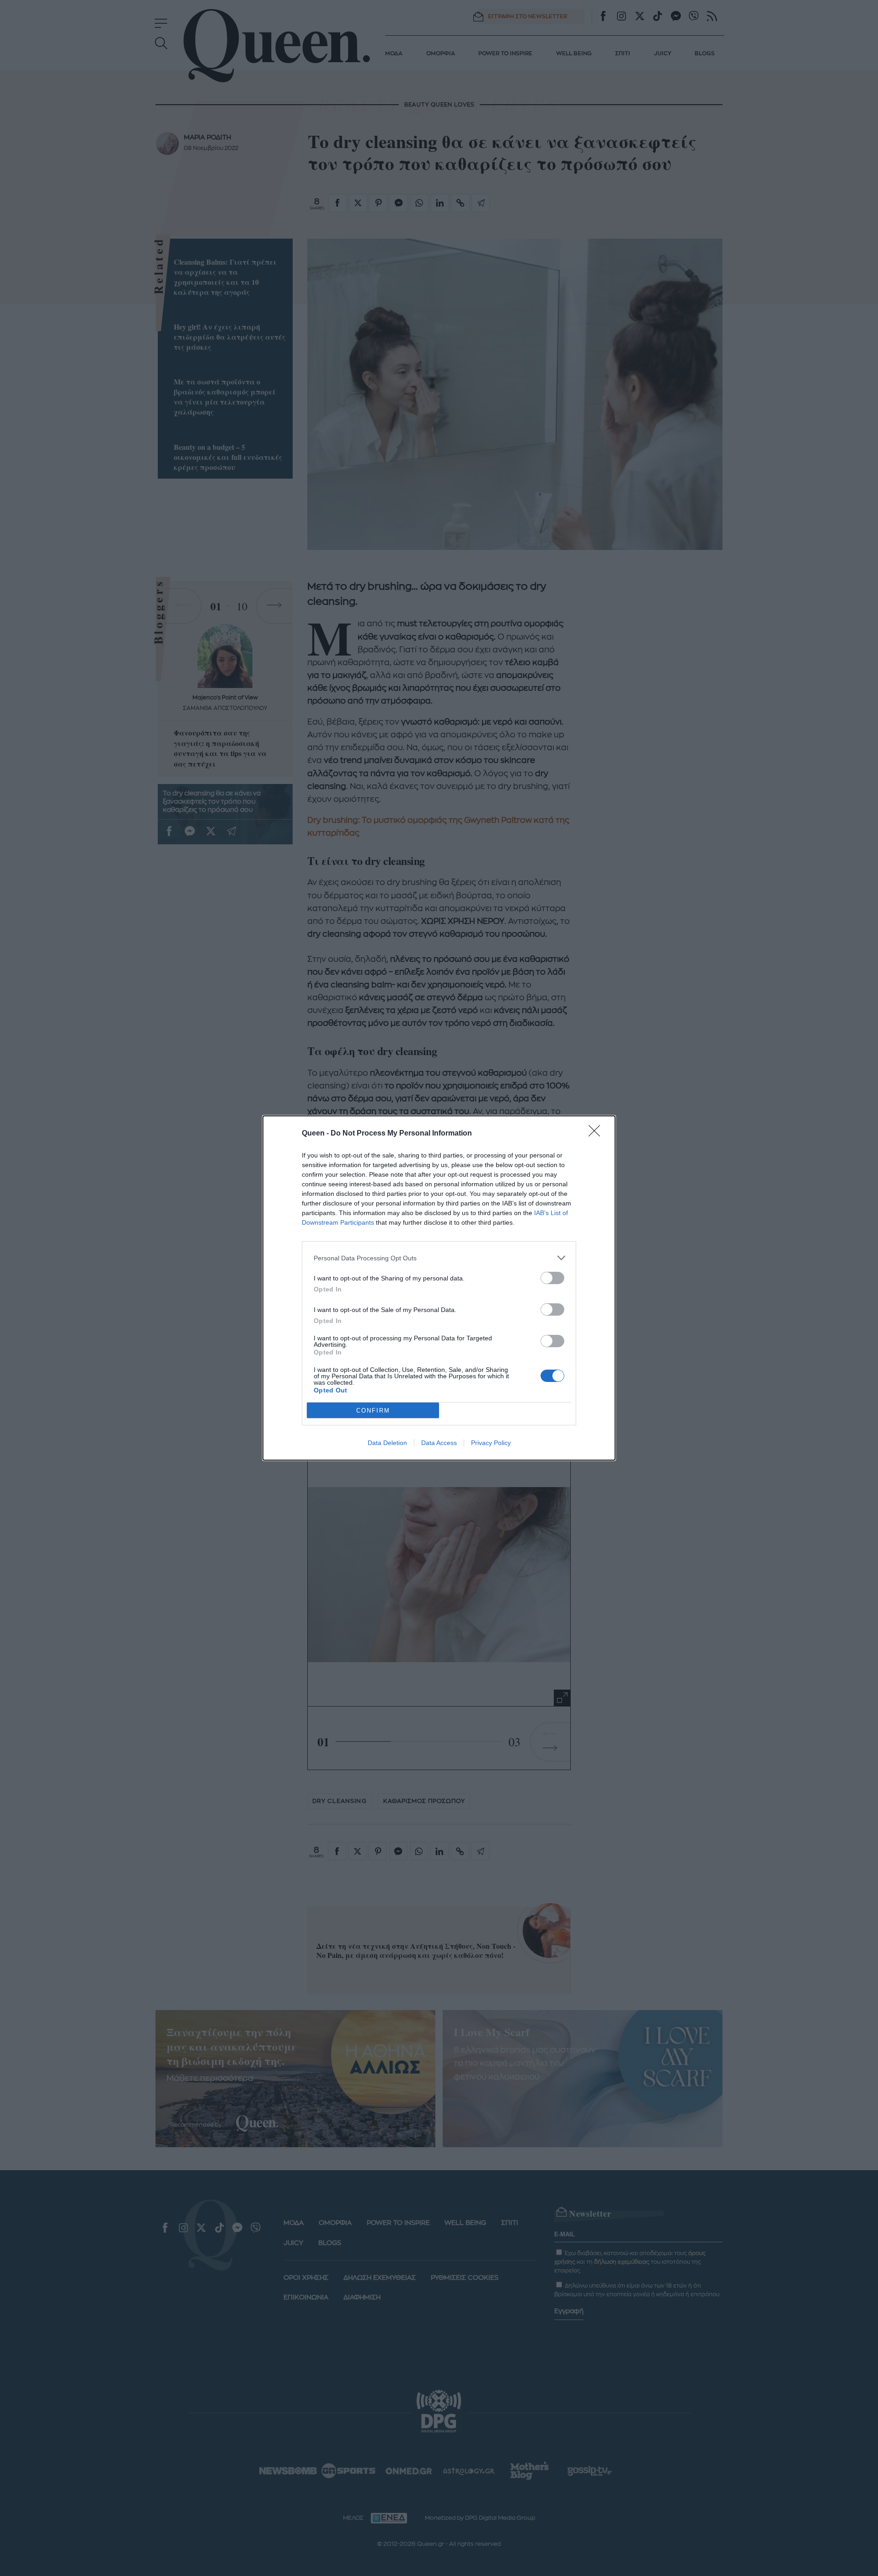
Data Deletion (387, 1443)
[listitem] (439, 1258)
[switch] (552, 1278)
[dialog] (439, 1288)
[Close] (597, 1134)
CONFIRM (373, 1411)
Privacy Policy (491, 1443)
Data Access (439, 1443)
